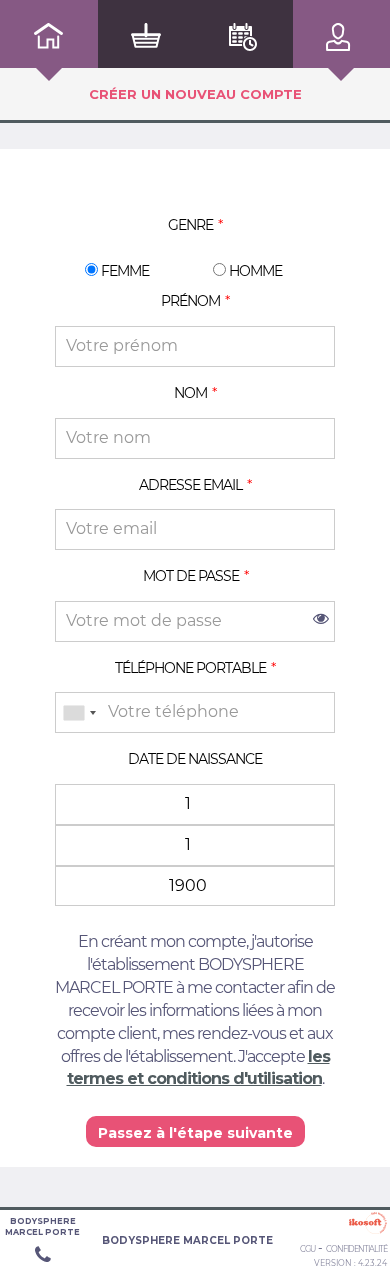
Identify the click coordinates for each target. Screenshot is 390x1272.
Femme (123, 270)
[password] (195, 621)
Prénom (190, 301)
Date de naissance (195, 759)
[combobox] (79, 712)
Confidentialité (356, 1249)
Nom (190, 393)
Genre (190, 225)
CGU (307, 1249)
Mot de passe (191, 576)
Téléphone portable (190, 668)
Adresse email (190, 485)
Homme (254, 270)
